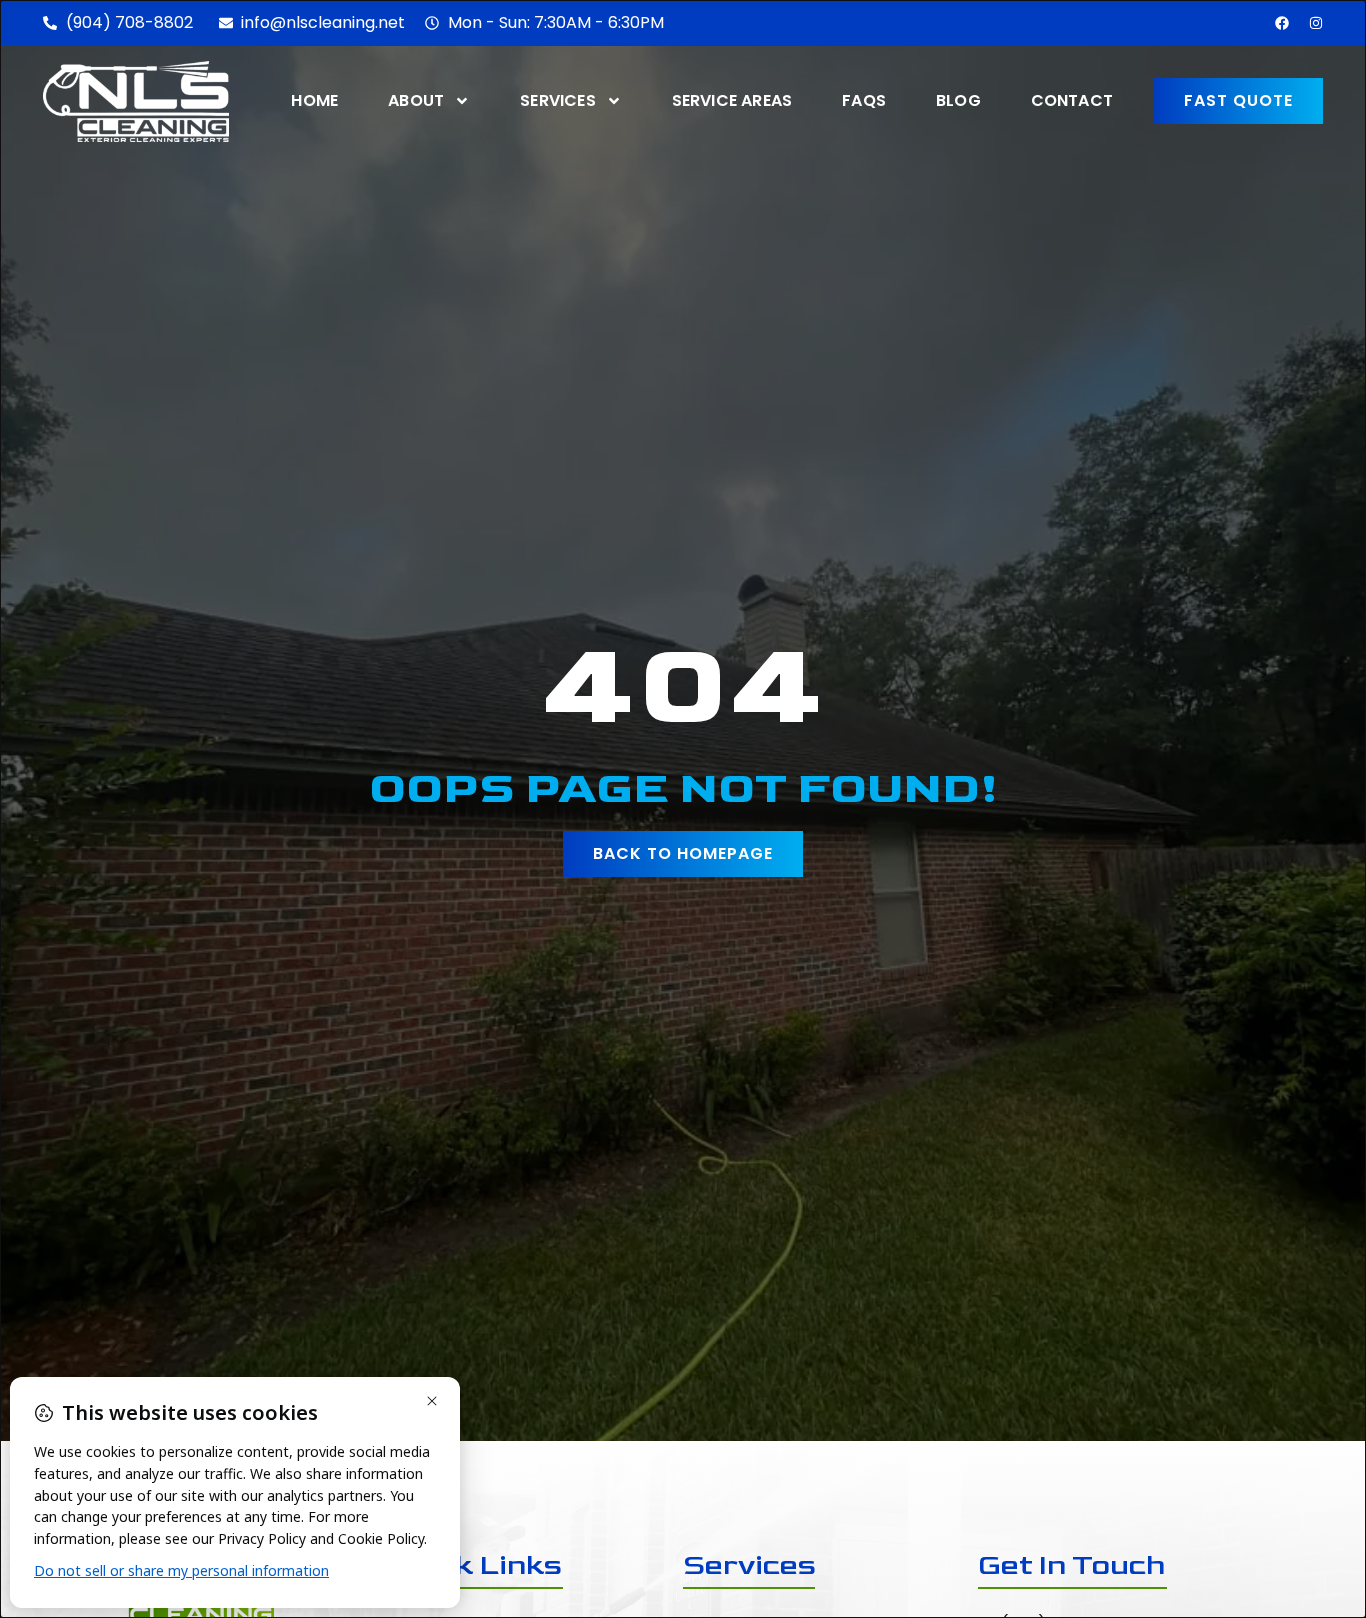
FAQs (864, 100)
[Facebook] (1282, 23)
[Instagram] (1316, 23)
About (416, 100)
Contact (1072, 100)
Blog (958, 100)
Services (558, 100)
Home (314, 100)
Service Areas (732, 100)
